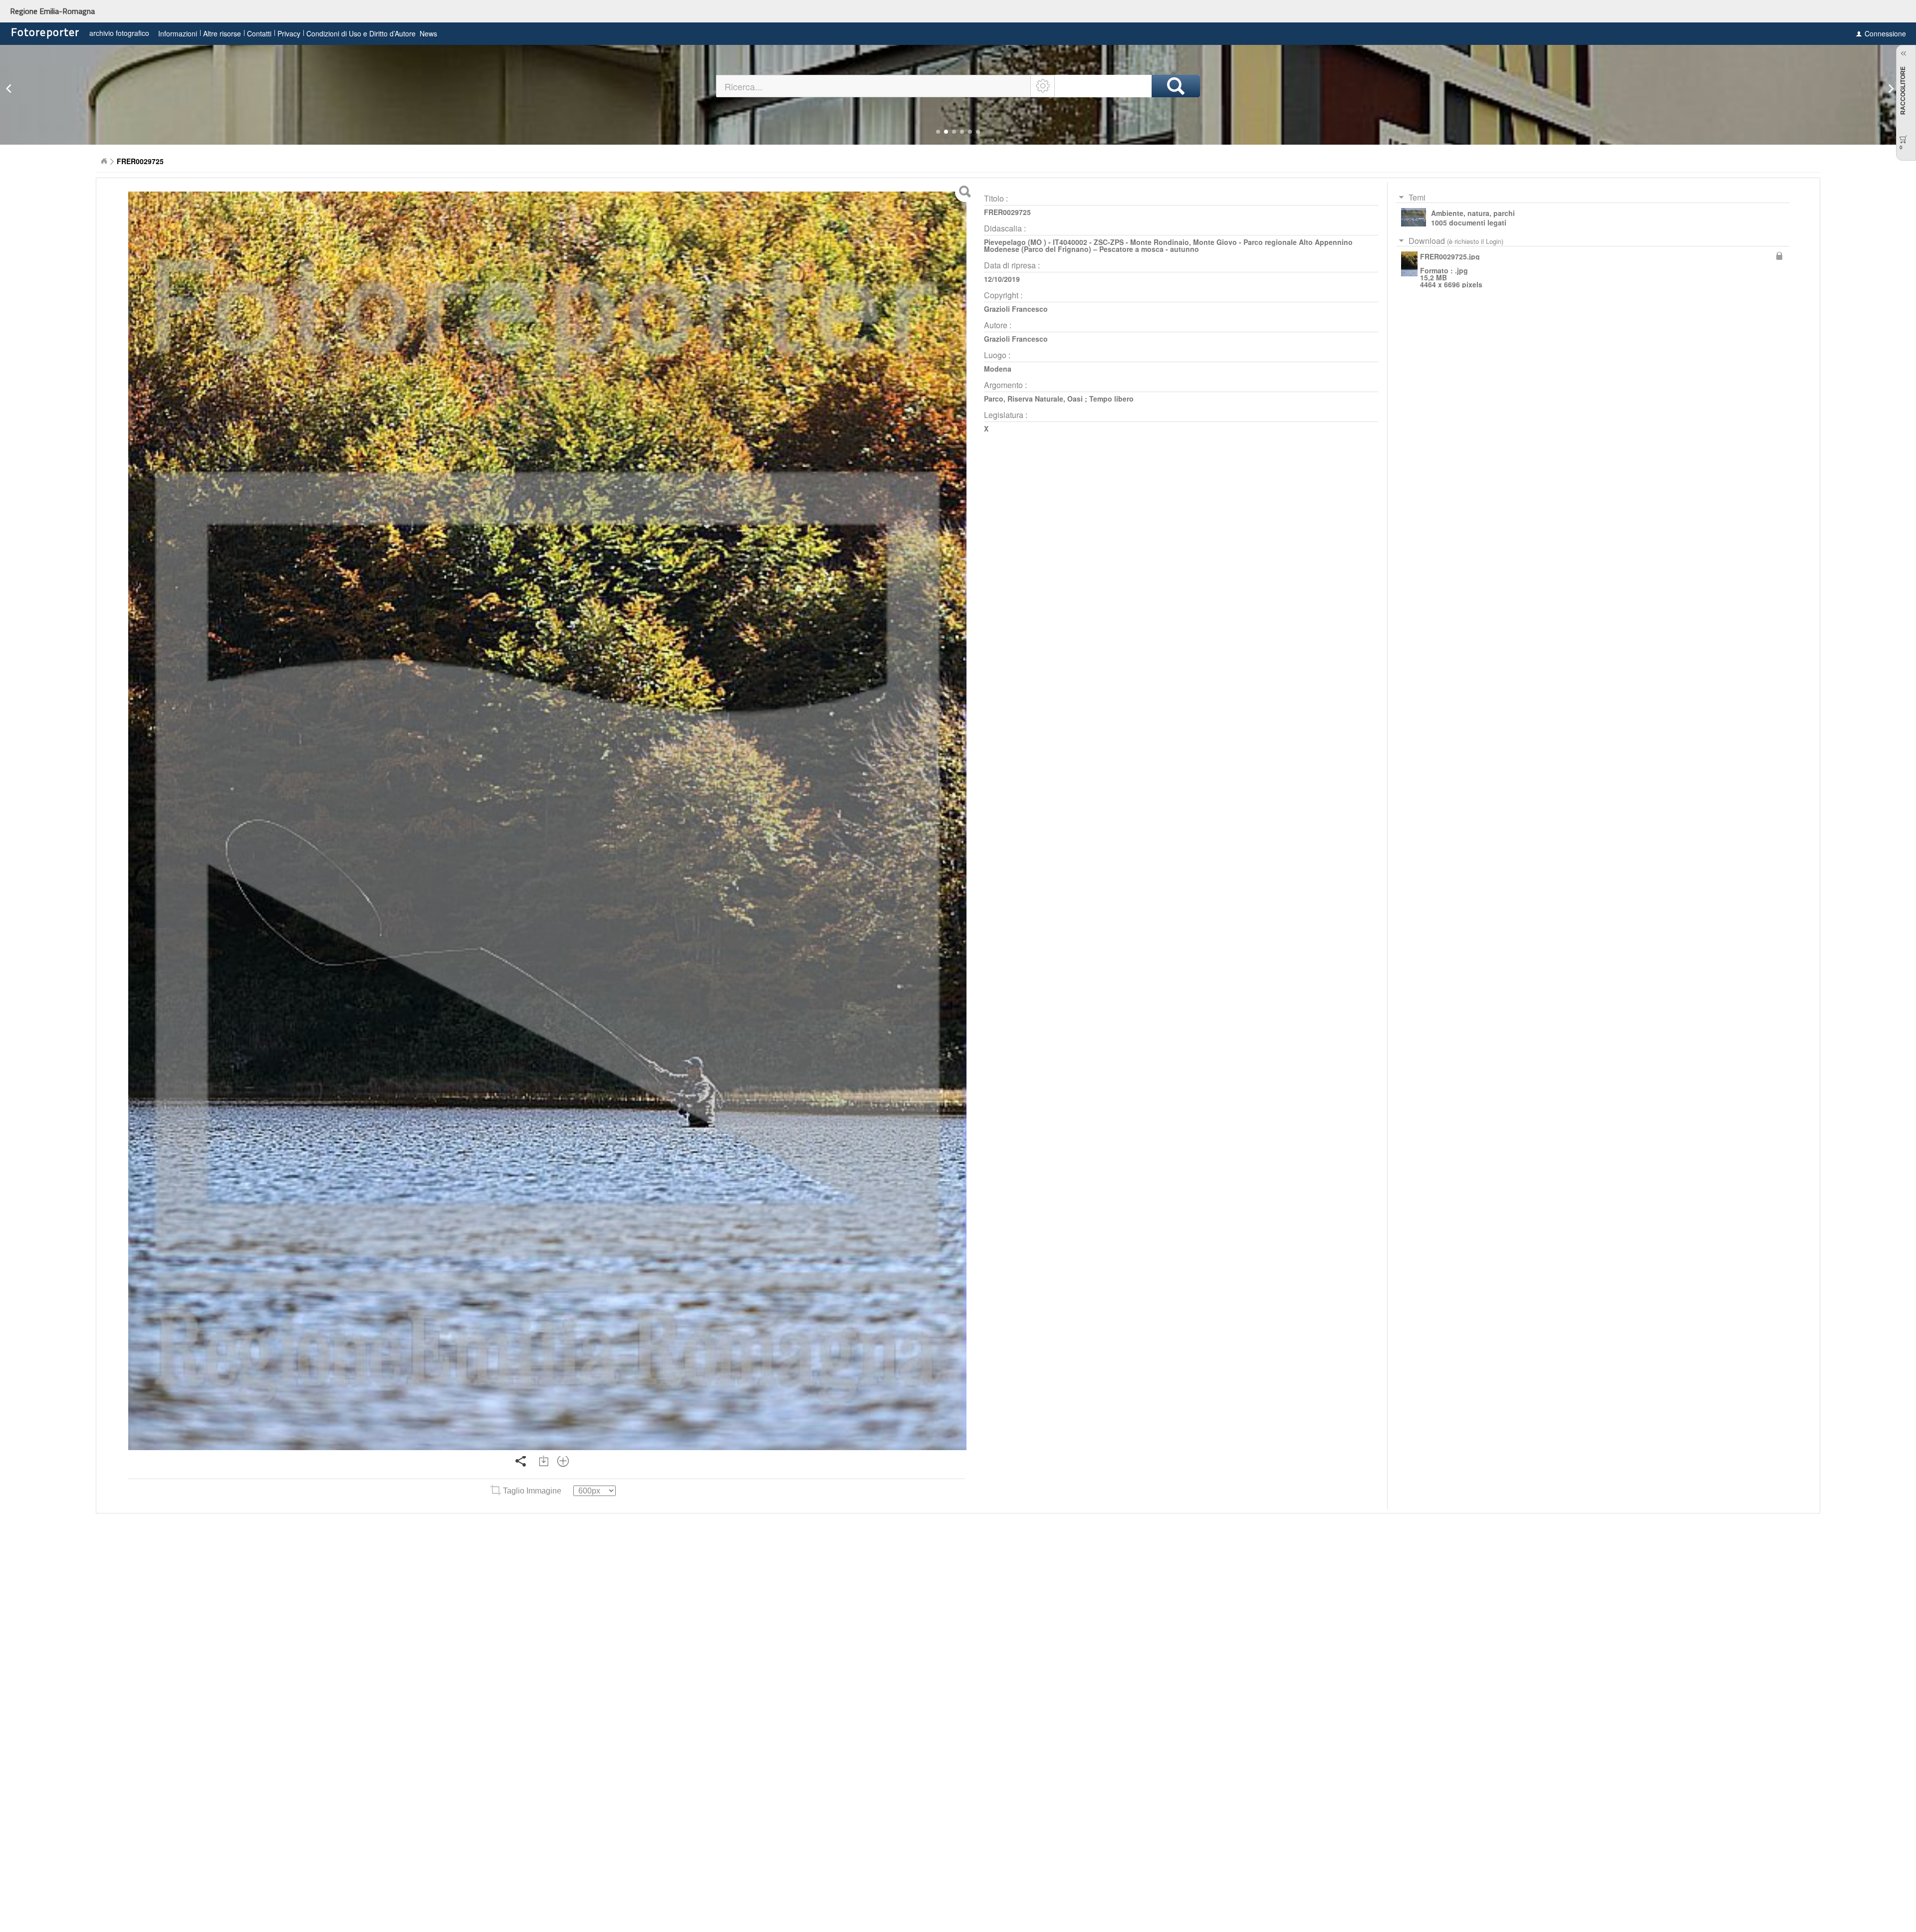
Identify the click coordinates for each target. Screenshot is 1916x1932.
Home (104, 161)
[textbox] (874, 86)
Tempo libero (1111, 399)
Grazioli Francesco (1016, 309)
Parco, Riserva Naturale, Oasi (1033, 399)
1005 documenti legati (1469, 222)
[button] (938, 132)
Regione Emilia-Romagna (52, 11)
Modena (998, 369)
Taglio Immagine (532, 1491)
